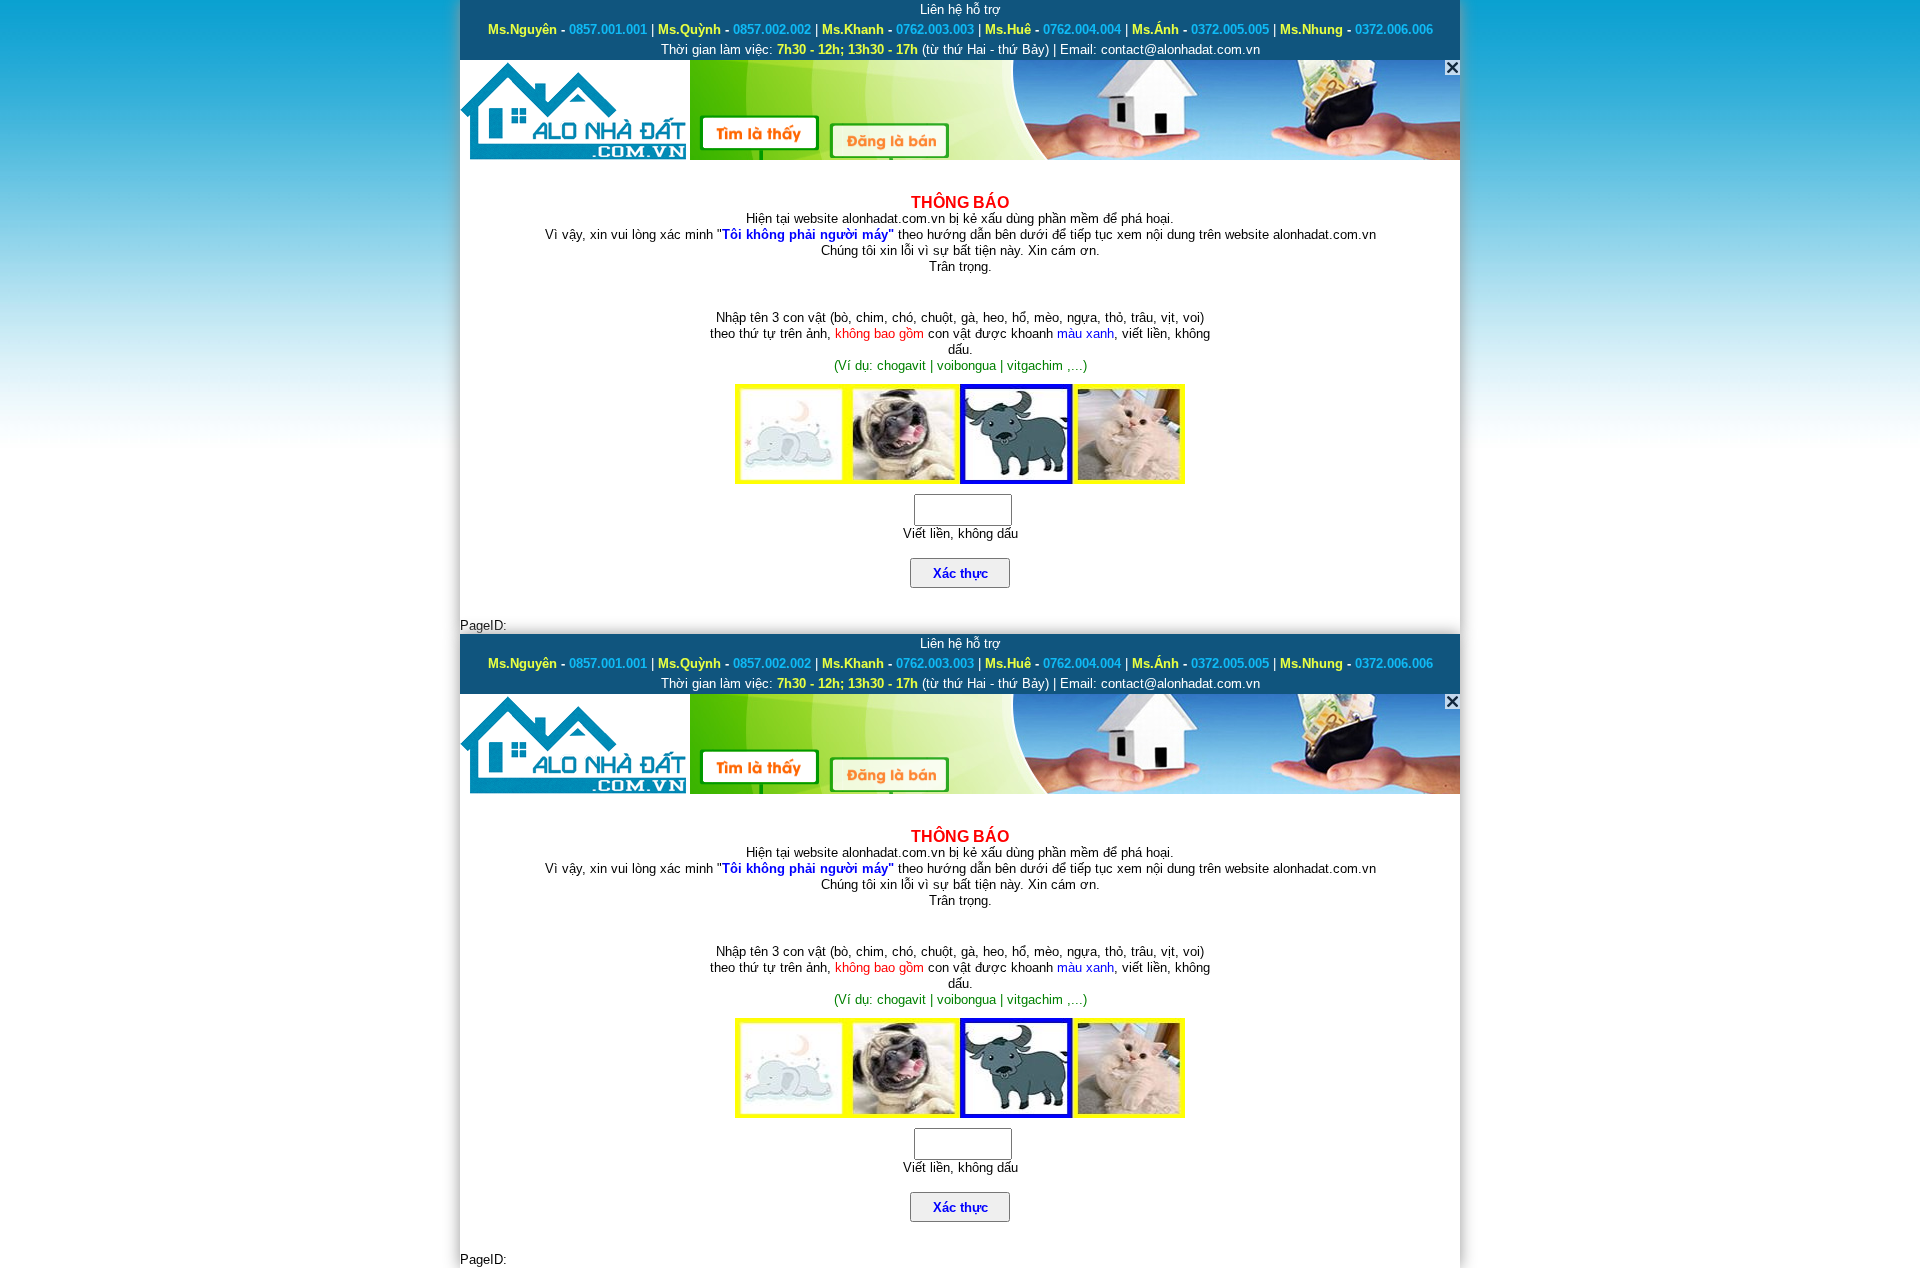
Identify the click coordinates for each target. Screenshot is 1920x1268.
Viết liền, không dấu (960, 533)
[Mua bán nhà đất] (574, 157)
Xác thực (960, 573)
